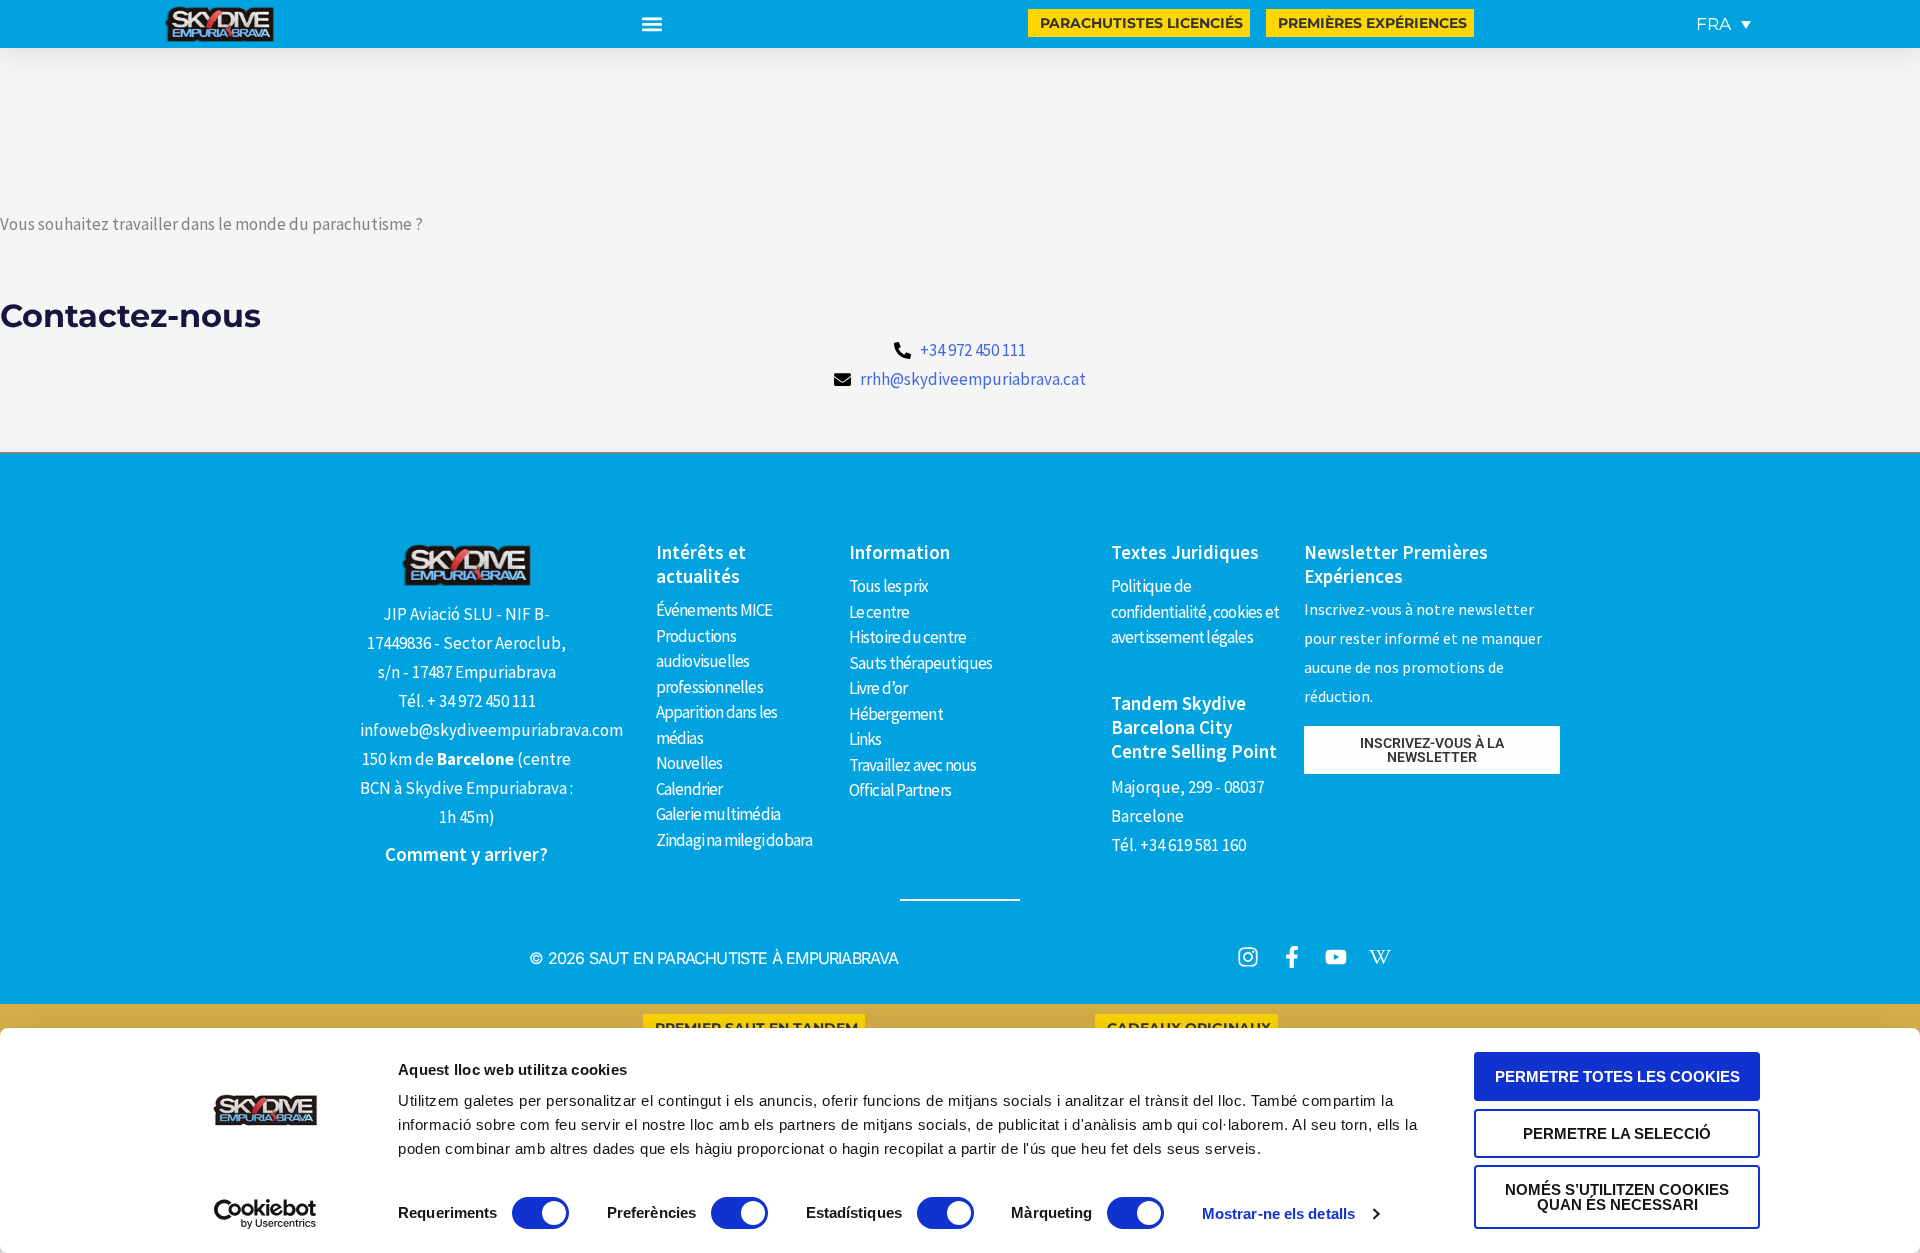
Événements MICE (714, 610)
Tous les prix (889, 586)
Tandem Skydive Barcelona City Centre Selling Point (1194, 727)
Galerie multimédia (718, 814)
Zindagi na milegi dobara (734, 840)
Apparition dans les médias (717, 725)
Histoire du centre (908, 637)
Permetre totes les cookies (1617, 1076)
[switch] (739, 1213)
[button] (651, 24)
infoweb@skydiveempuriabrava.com (491, 730)
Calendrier (689, 789)
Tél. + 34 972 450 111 (467, 701)
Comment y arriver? (466, 854)
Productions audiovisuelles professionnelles (709, 661)
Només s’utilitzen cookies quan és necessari (1617, 1197)
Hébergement (896, 714)
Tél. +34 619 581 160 (1178, 845)
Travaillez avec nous (913, 765)
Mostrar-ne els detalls (1278, 1213)
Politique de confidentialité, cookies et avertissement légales (1195, 611)
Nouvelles (689, 763)
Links (865, 739)
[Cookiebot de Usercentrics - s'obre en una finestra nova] (265, 1214)
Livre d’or (878, 688)
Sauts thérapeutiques (921, 663)
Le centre (879, 612)
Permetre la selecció (1617, 1133)
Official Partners (900, 790)
